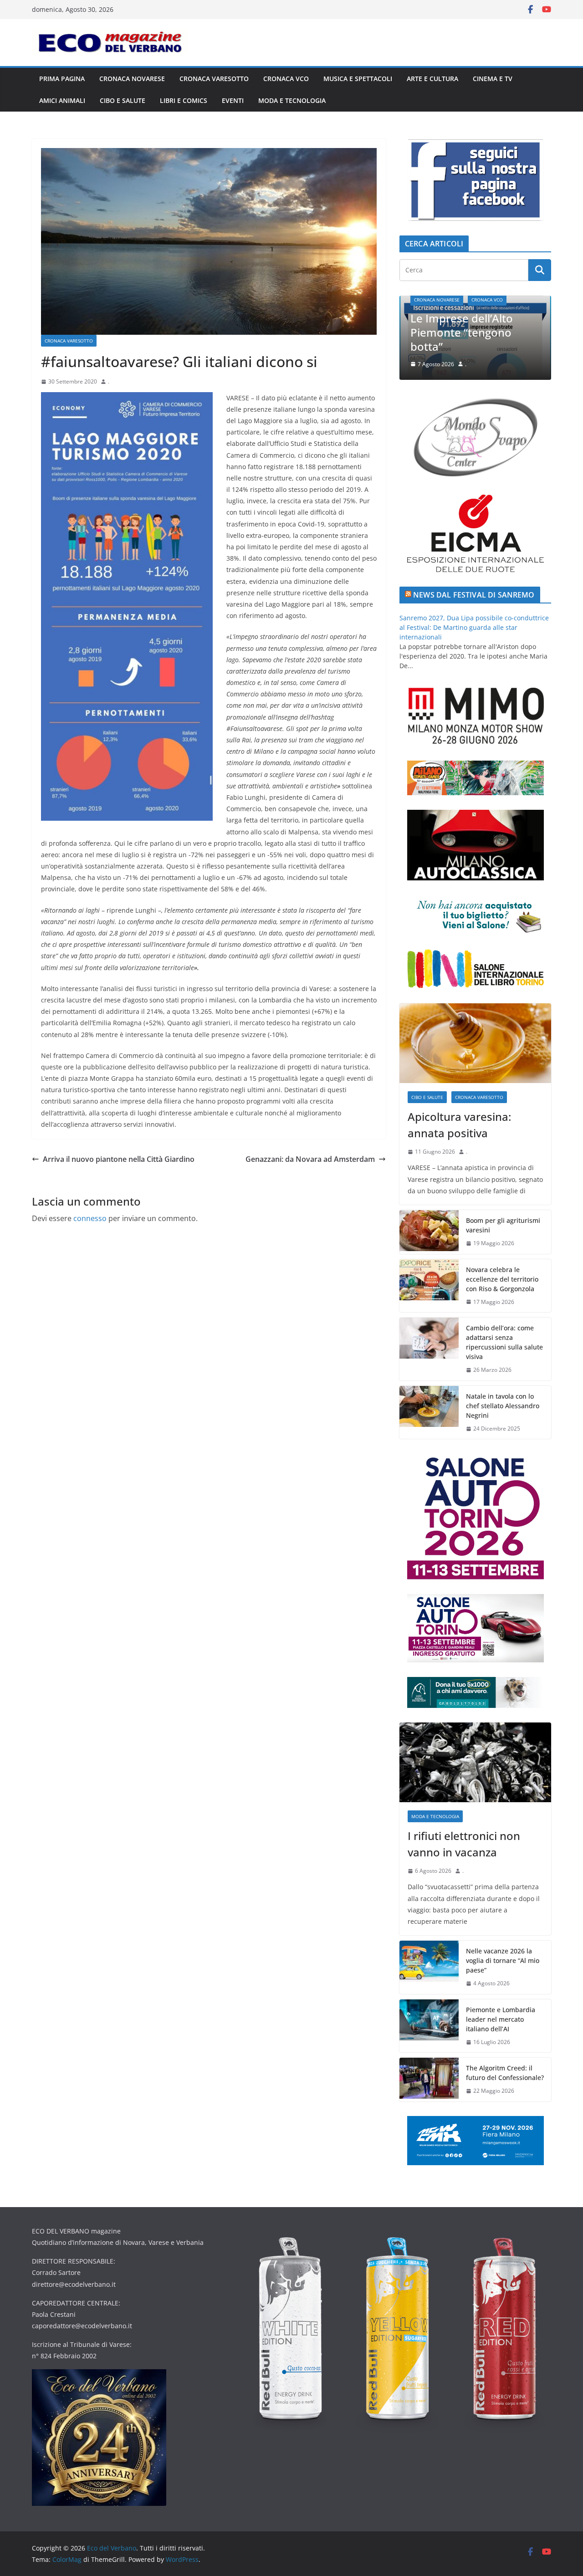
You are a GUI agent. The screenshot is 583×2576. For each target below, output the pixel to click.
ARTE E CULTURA (432, 79)
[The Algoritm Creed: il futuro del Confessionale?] (429, 2080)
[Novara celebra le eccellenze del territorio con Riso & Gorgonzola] (429, 1286)
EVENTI (233, 100)
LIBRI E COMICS (184, 100)
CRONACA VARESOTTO (214, 79)
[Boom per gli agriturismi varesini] (429, 1232)
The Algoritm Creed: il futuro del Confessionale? (505, 2073)
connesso (90, 1218)
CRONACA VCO (286, 79)
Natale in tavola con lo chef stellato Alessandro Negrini (503, 1406)
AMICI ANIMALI (62, 100)
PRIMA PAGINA (62, 79)
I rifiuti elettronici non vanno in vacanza (495, 339)
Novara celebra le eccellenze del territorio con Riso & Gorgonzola (502, 1279)
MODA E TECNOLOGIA (292, 100)
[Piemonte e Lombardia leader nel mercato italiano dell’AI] (429, 2026)
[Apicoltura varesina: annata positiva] (475, 1043)
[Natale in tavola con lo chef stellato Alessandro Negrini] (429, 1413)
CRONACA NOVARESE (132, 79)
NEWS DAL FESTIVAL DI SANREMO (474, 595)
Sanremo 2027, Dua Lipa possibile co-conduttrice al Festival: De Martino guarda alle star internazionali (474, 627)
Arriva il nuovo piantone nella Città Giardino (119, 1159)
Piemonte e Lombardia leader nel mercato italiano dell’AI (501, 2019)
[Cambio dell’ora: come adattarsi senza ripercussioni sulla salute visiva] (429, 1349)
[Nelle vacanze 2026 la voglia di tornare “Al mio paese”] (429, 1967)
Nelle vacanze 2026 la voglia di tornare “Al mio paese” (503, 1960)
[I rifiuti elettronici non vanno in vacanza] (475, 1762)
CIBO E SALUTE (123, 100)
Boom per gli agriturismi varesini (503, 1225)
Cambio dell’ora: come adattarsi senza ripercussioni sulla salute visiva (504, 1342)
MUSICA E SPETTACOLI (358, 79)
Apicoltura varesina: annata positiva (459, 1125)
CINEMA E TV (493, 79)
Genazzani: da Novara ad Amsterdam (310, 1159)
